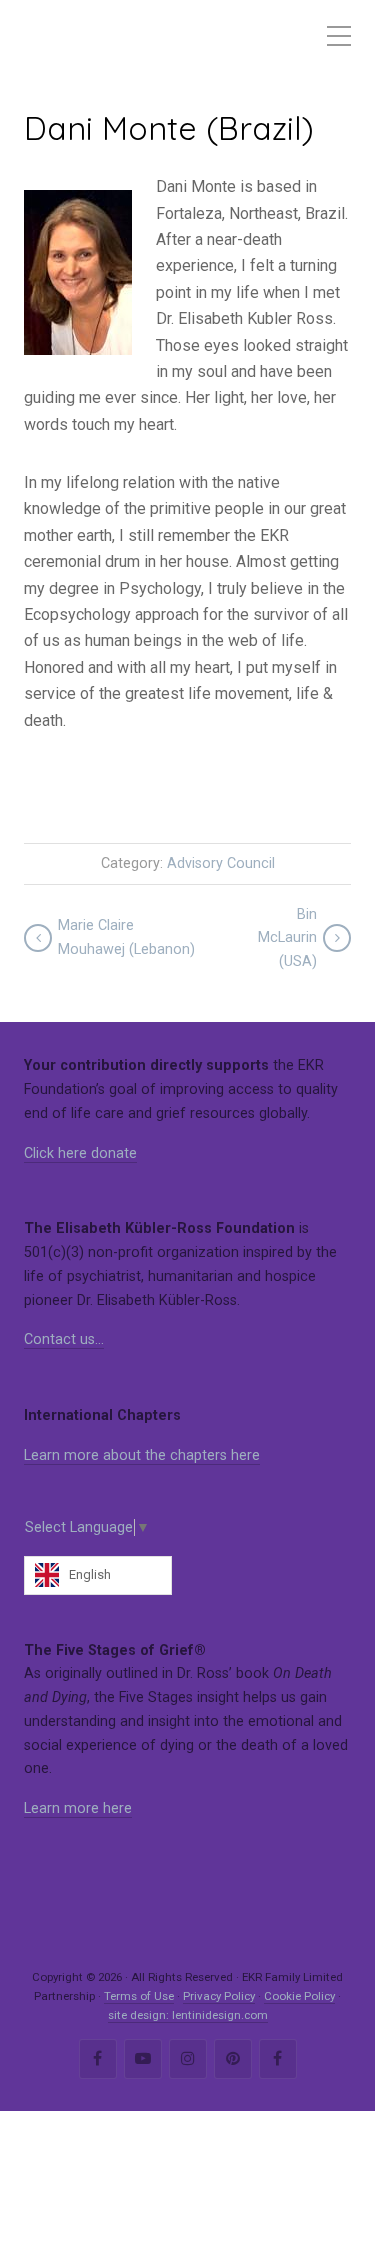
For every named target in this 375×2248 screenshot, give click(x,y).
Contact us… (64, 1339)
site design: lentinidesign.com (188, 2015)
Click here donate (80, 1153)
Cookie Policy (299, 1996)
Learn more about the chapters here (142, 1455)
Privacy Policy (219, 1996)
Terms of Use (139, 1996)
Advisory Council (221, 863)
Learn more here (78, 1808)
